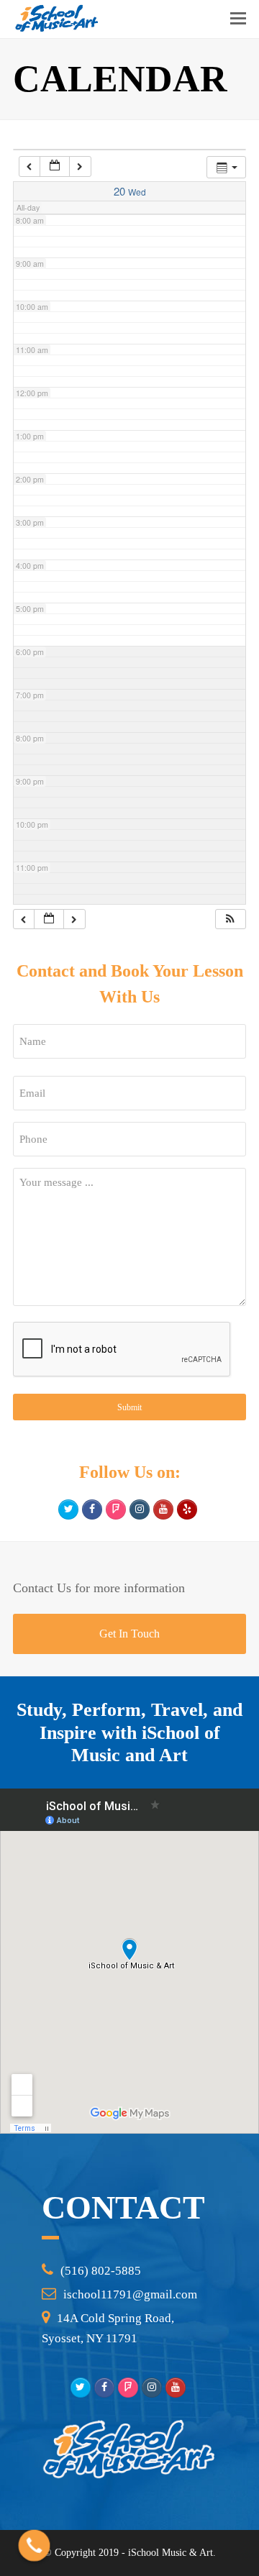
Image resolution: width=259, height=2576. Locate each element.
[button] (230, 919)
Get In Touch (129, 1634)
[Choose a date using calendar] (55, 166)
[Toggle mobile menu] (238, 19)
